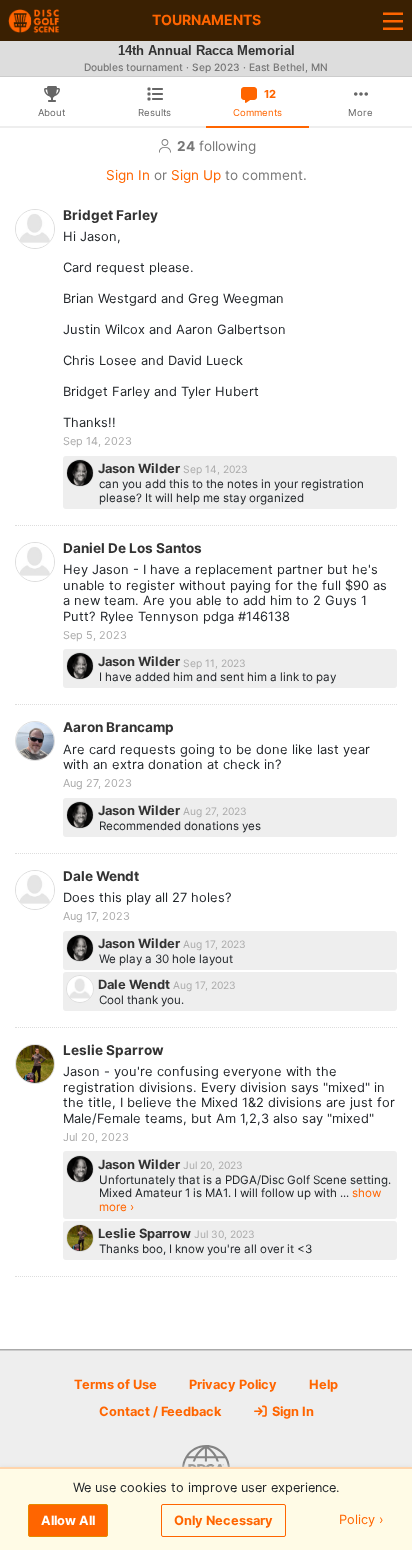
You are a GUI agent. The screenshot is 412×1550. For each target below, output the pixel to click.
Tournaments (206, 19)
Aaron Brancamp (118, 727)
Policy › (361, 1520)
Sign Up (196, 175)
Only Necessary (223, 1520)
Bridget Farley (110, 215)
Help (323, 1384)
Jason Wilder (140, 468)
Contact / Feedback (160, 1411)
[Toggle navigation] (393, 20)
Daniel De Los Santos (132, 548)
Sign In (128, 175)
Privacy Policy (233, 1384)
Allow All (68, 1520)
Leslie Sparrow (113, 1050)
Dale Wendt (101, 876)
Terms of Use (115, 1384)
